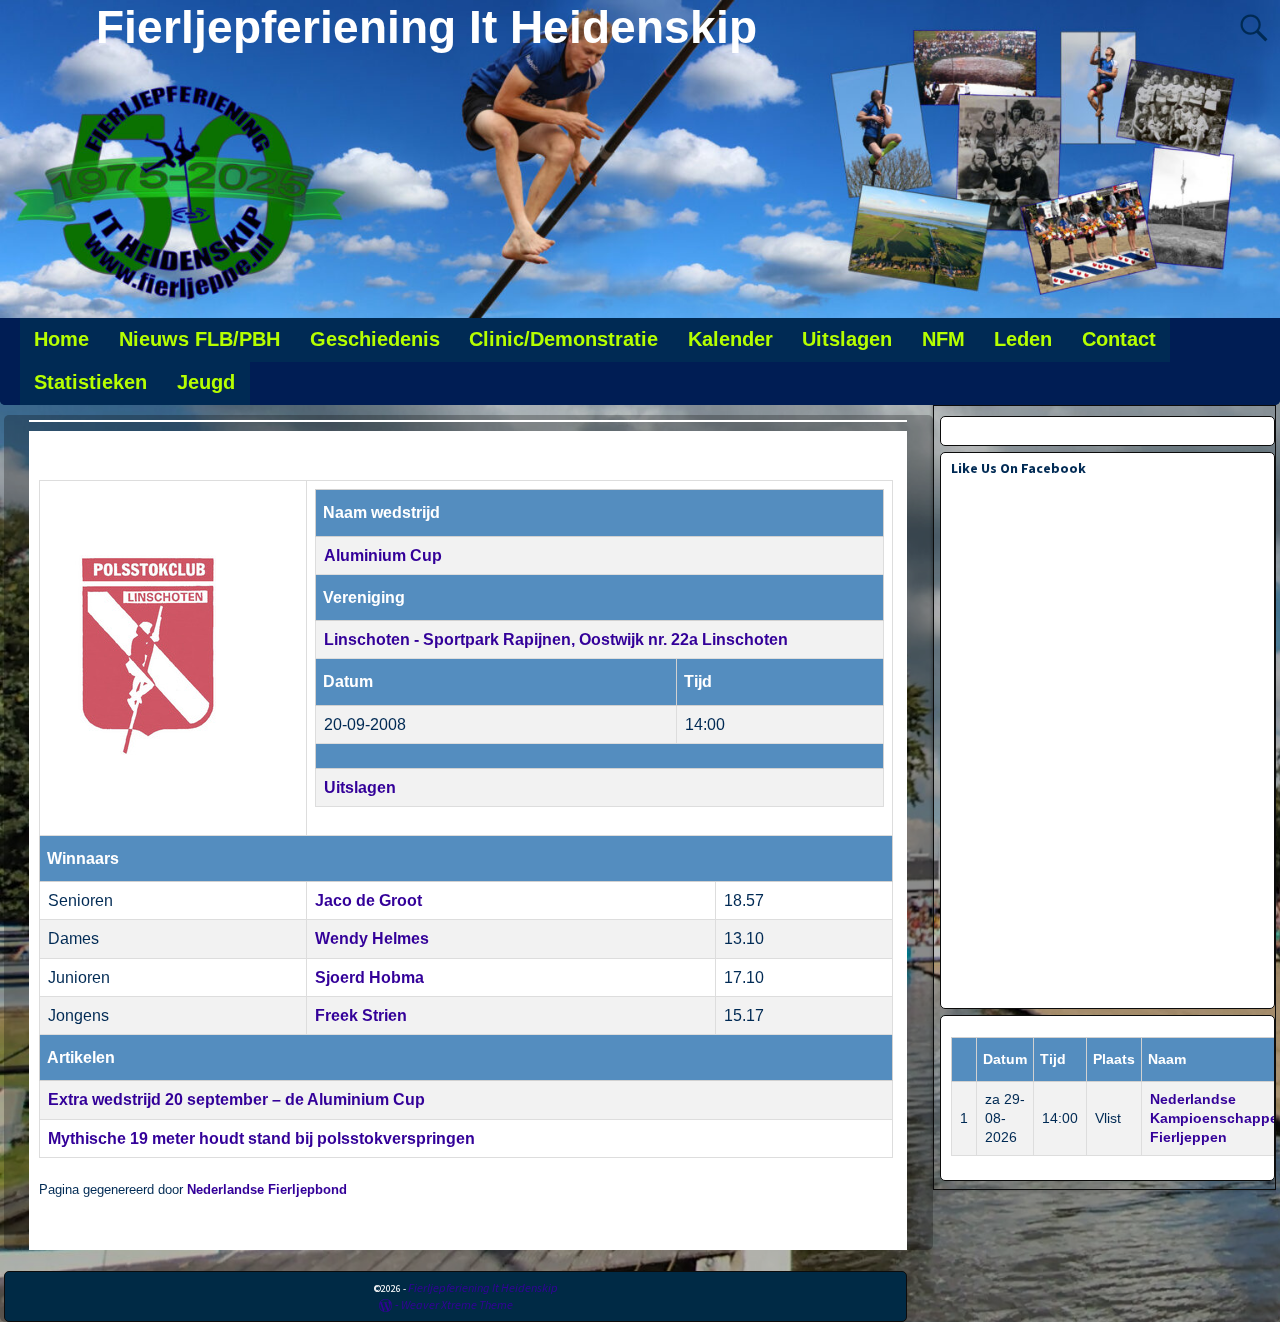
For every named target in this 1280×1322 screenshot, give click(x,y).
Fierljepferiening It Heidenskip (426, 27)
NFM (943, 339)
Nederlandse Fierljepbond (267, 1190)
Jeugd (206, 382)
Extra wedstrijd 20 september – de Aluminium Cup (236, 1099)
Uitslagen (847, 339)
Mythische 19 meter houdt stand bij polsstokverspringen (261, 1138)
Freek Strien (361, 1015)
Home (61, 339)
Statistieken (90, 382)
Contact (1119, 339)
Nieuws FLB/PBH (199, 339)
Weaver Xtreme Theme (457, 1304)
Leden (1023, 339)
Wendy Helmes (372, 938)
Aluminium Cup (383, 555)
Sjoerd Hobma (369, 977)
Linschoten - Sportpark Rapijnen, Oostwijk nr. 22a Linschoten (556, 639)
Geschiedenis (375, 339)
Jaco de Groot (368, 900)
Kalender (730, 339)
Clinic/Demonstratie (563, 339)
